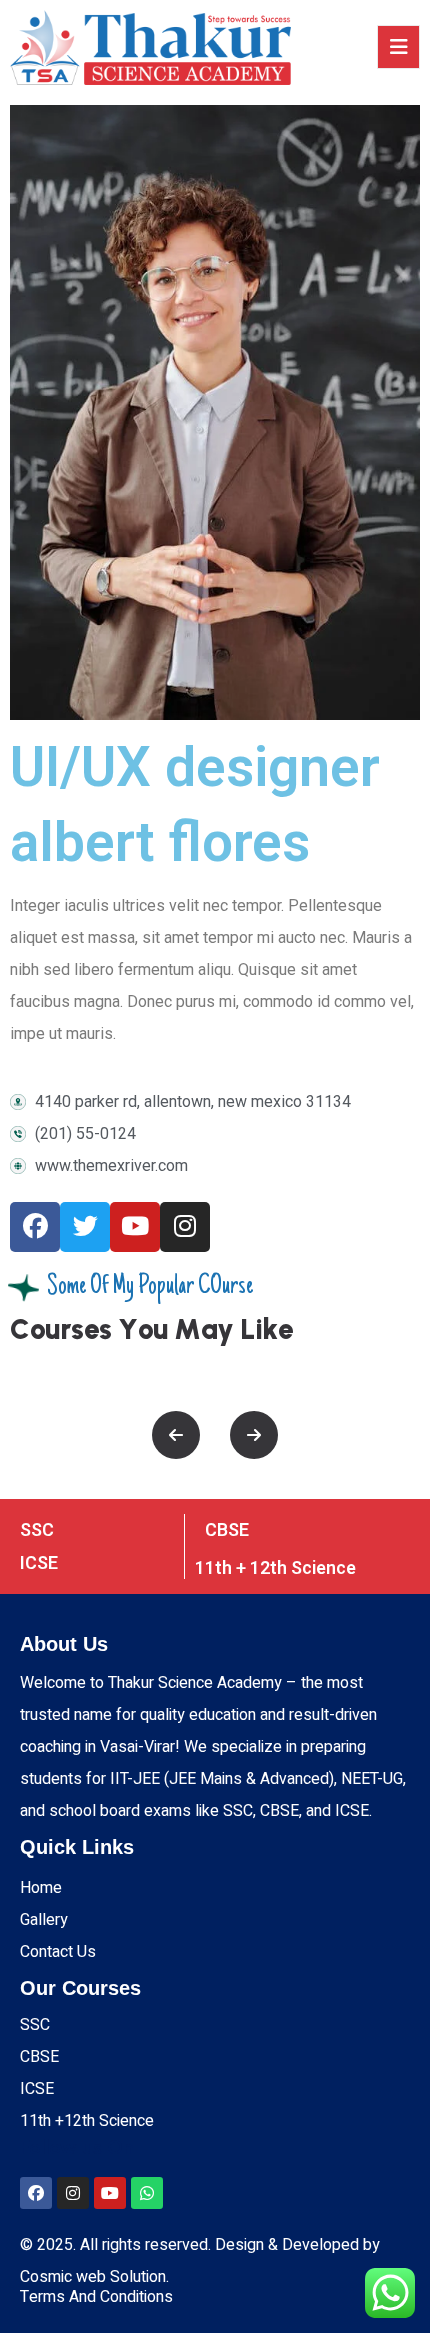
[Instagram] (185, 1227)
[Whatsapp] (147, 2193)
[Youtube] (135, 1227)
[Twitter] (85, 1227)
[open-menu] (398, 47)
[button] (176, 1435)
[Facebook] (35, 1227)
